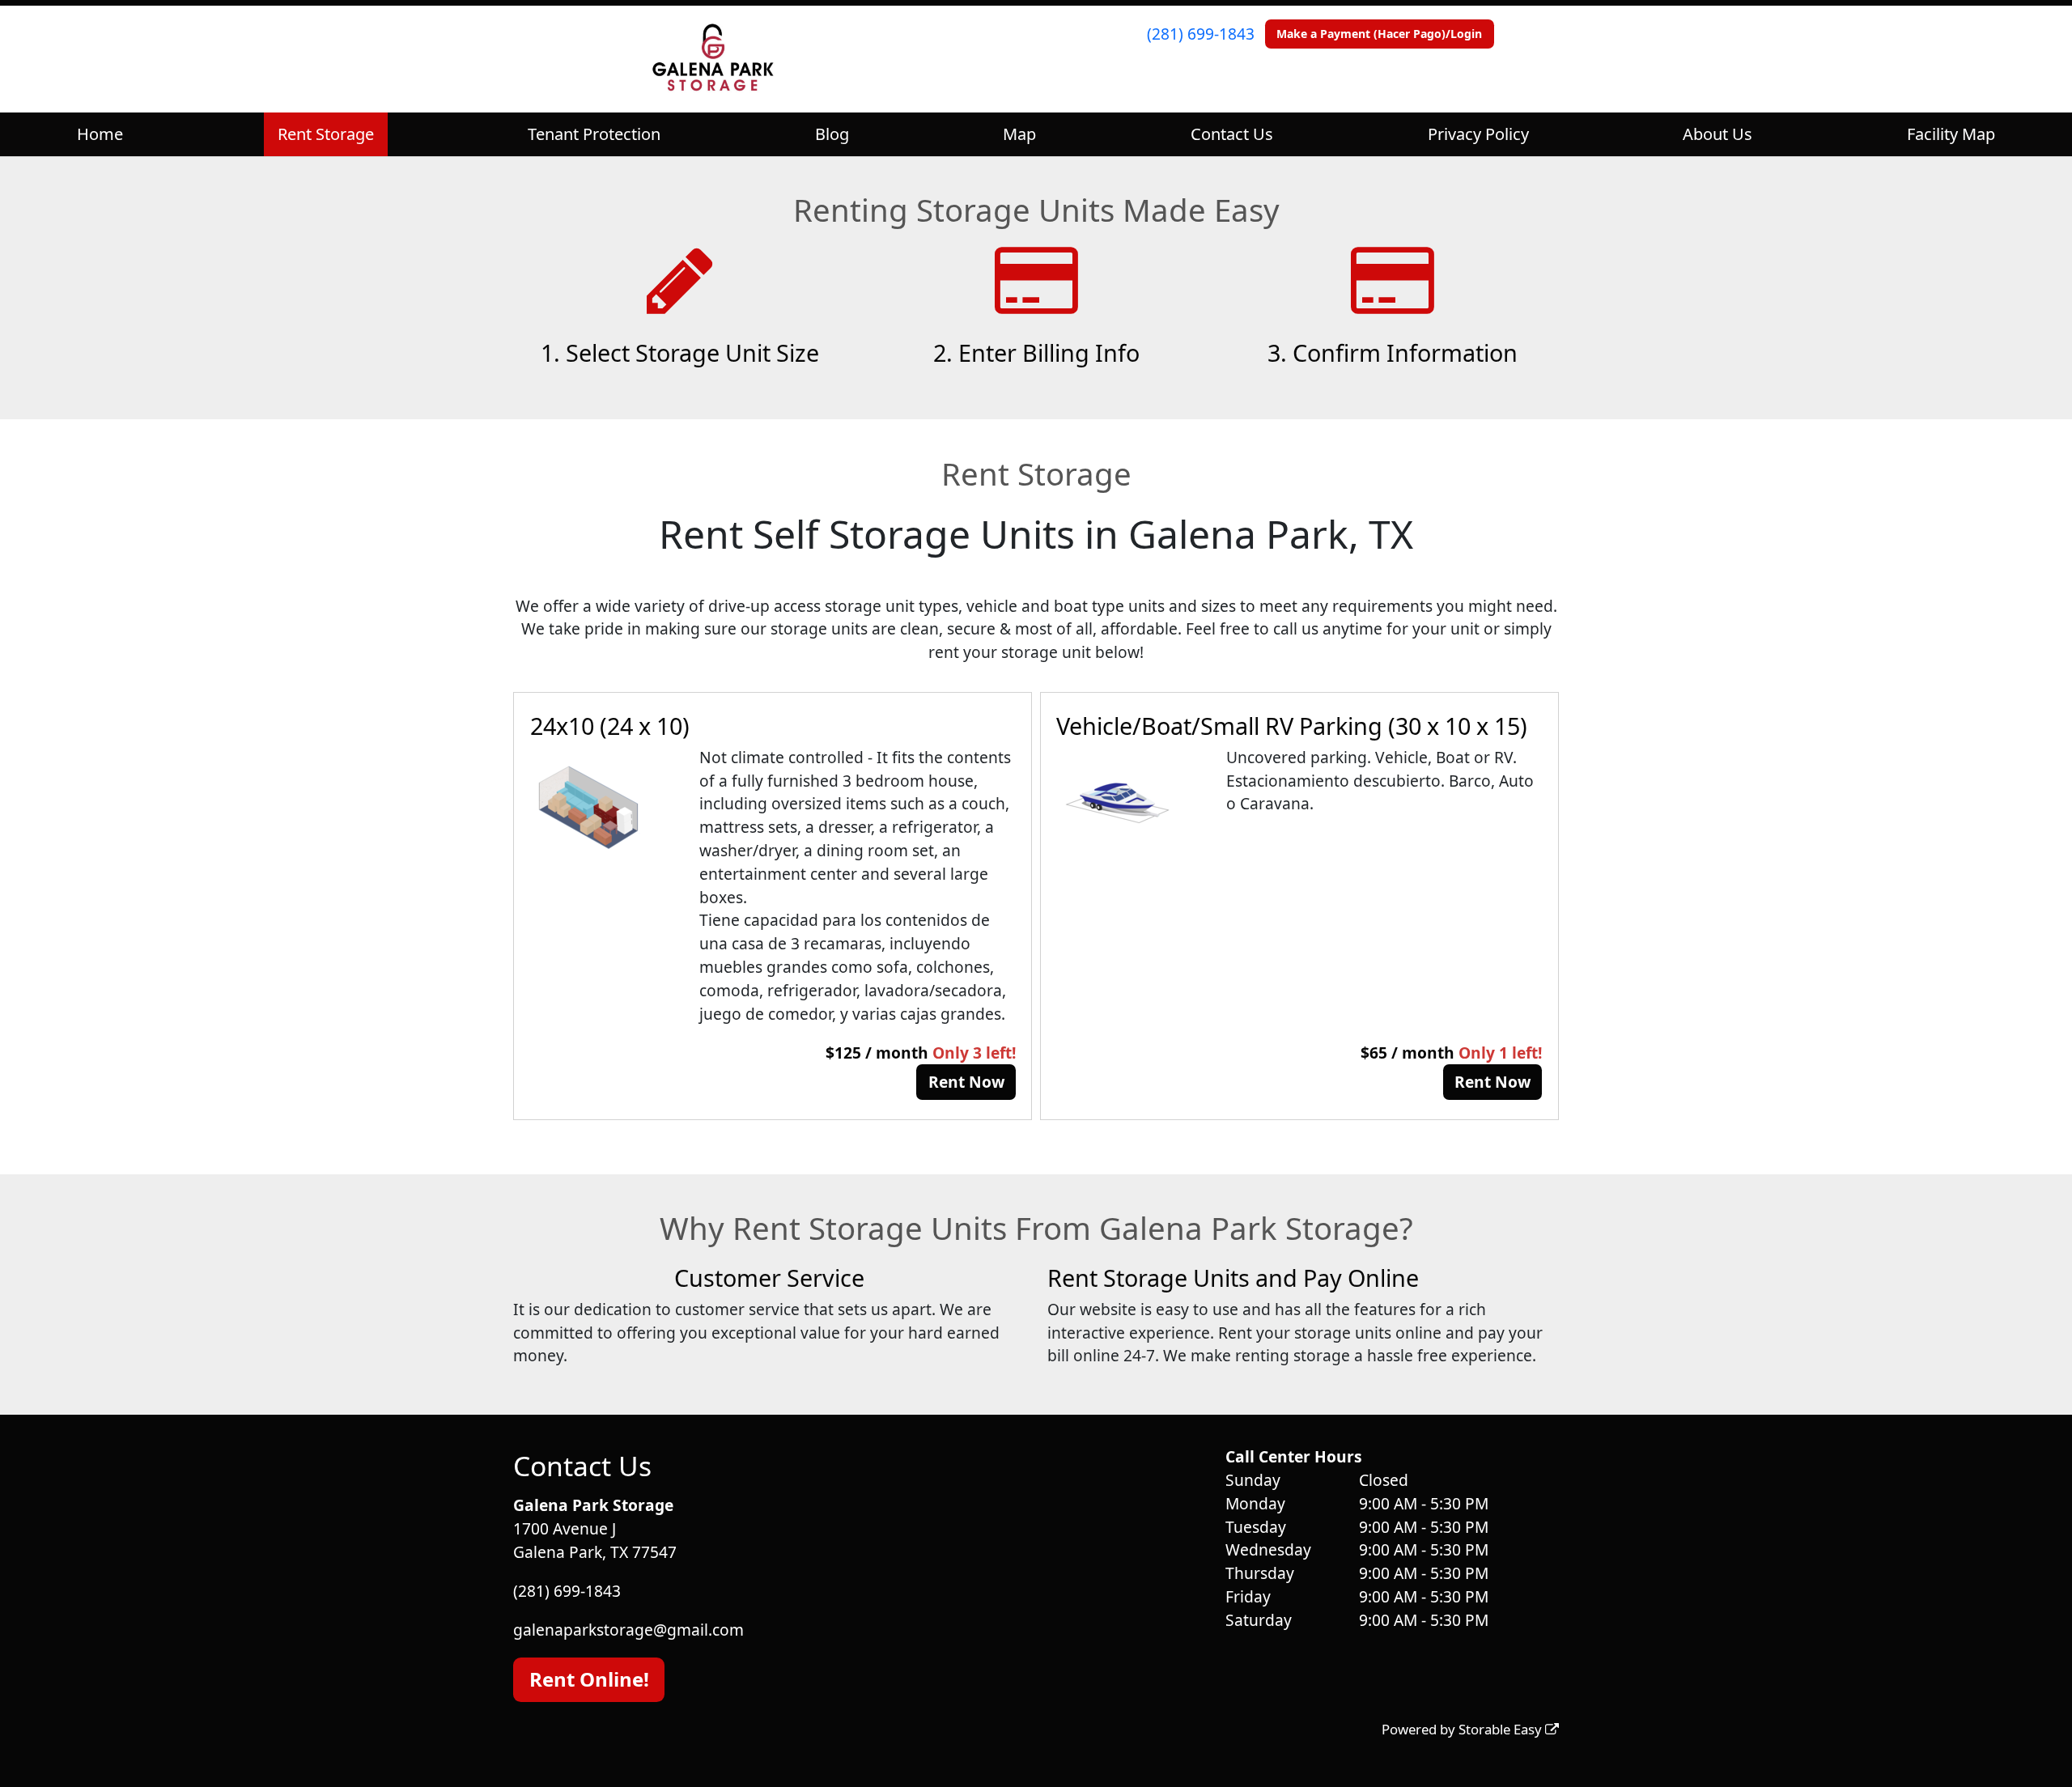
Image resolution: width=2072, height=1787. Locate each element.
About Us (1717, 134)
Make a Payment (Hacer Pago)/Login (1379, 34)
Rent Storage (326, 134)
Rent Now (966, 1082)
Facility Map (1951, 134)
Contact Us (1232, 134)
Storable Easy (1502, 1729)
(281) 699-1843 (1201, 34)
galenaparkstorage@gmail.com (628, 1630)
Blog (832, 134)
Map (1019, 134)
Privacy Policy (1478, 134)
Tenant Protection (594, 134)
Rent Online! (589, 1679)
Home (100, 134)
